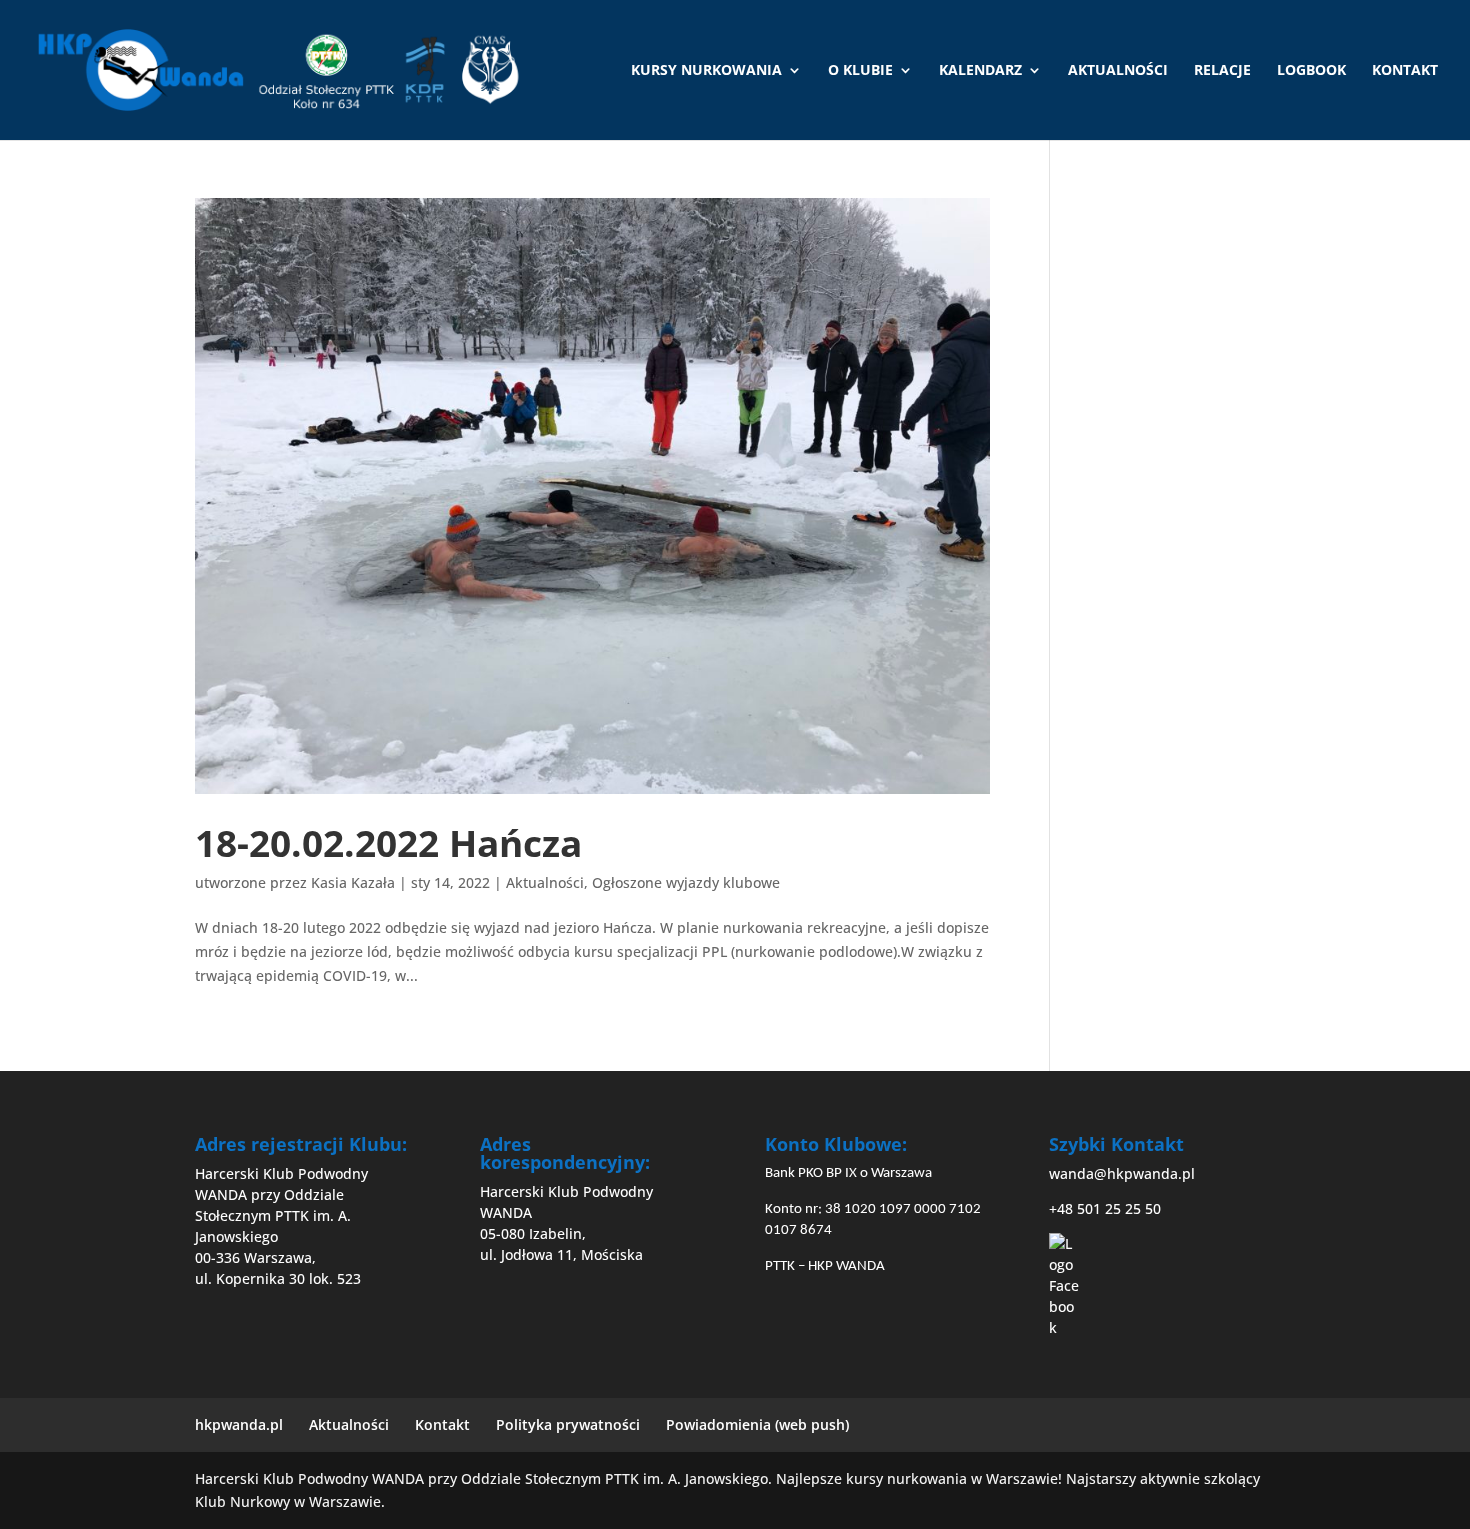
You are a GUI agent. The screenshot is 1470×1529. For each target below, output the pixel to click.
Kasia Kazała (353, 882)
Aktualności (1118, 71)
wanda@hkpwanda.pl (1122, 1173)
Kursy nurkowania (706, 71)
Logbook (1311, 71)
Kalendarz (980, 71)
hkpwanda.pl (239, 1424)
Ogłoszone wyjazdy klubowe (686, 882)
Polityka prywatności (568, 1424)
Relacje (1222, 71)
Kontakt (1405, 71)
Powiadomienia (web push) (757, 1424)
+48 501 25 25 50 (1105, 1208)
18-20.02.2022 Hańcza (388, 842)
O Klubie (860, 71)
